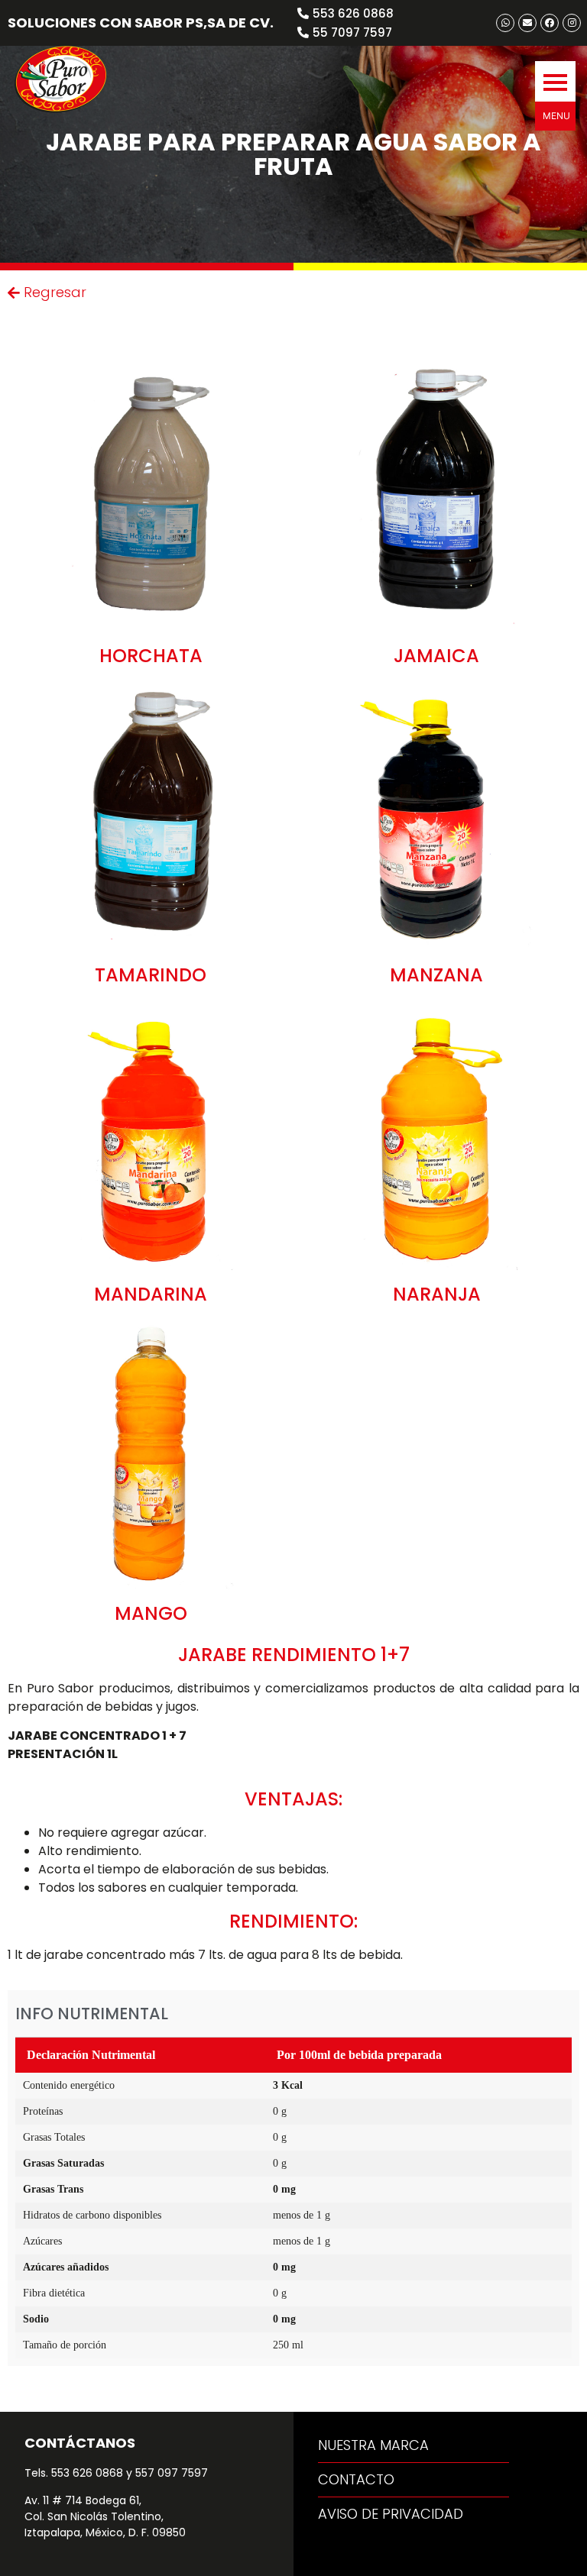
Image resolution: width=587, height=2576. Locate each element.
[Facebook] (550, 23)
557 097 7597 (172, 2473)
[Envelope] (527, 23)
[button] (555, 81)
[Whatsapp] (505, 23)
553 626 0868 (87, 2473)
